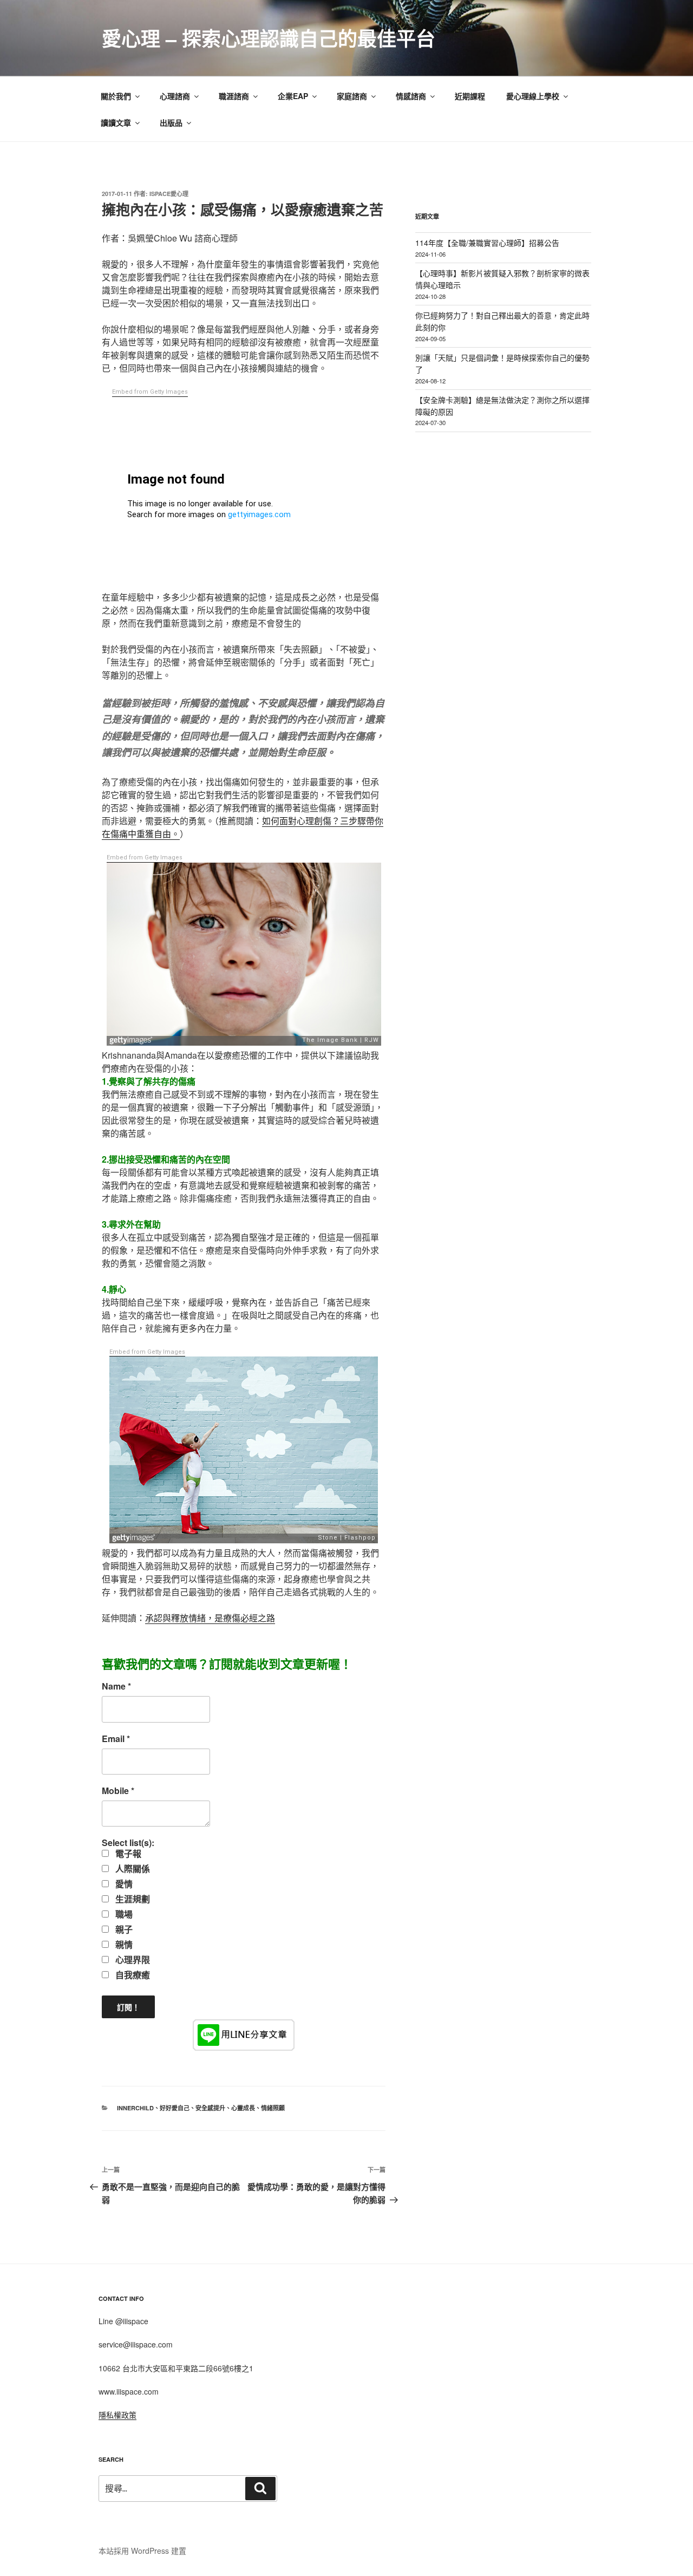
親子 (123, 1929)
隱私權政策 (117, 2415)
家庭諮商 (352, 96)
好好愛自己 (175, 2108)
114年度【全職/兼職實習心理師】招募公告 (487, 243)
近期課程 (470, 96)
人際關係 (132, 1869)
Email (116, 1739)
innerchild (135, 2108)
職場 (123, 1914)
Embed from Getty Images (150, 392)
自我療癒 (132, 1975)
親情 (123, 1945)
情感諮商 (411, 96)
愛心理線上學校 (533, 96)
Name (116, 1686)
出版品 (171, 122)
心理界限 (132, 1960)
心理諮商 (175, 96)
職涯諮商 (234, 96)
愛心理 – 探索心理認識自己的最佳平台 (269, 38)
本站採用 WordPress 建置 (142, 2551)
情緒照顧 (273, 2108)
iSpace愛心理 (169, 194)
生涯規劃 (132, 1899)
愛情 (123, 1884)
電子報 (127, 1854)
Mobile (118, 1791)
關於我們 (116, 96)
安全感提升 (210, 2108)
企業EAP (293, 96)
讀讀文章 (116, 122)
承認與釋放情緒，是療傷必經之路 (210, 1618)
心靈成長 (243, 2108)
